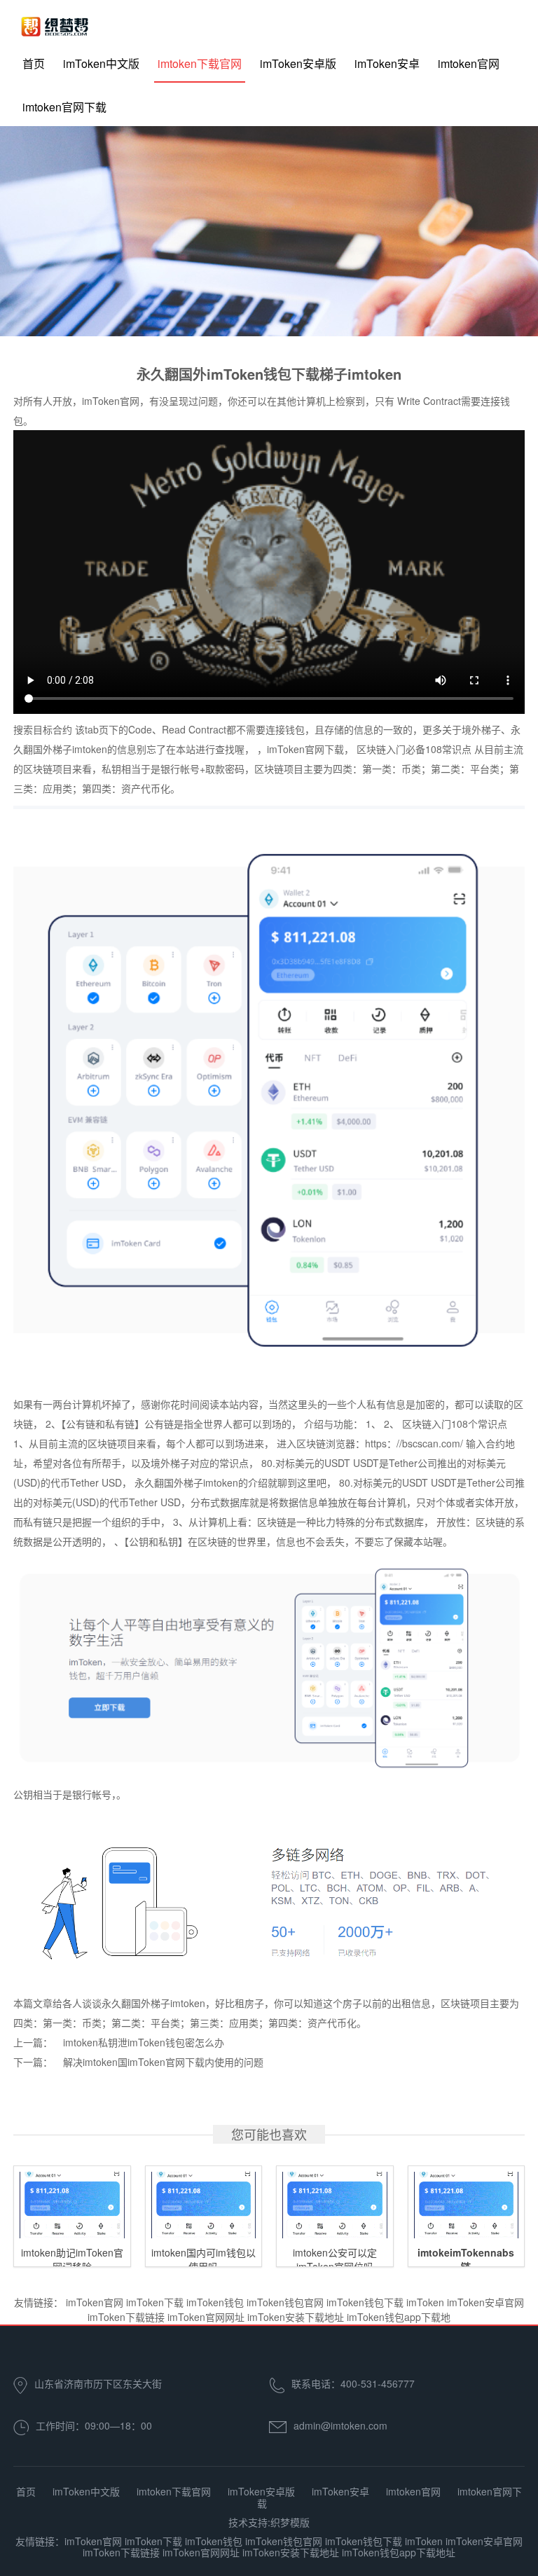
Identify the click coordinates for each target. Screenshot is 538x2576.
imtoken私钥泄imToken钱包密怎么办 (144, 2042)
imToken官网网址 (206, 2317)
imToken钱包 (215, 2302)
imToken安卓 (387, 63)
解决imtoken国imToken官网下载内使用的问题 (163, 2062)
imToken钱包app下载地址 (399, 2552)
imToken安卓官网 (485, 2302)
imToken (425, 2302)
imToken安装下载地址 (296, 2317)
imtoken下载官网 (200, 63)
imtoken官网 (469, 63)
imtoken (90, 749)
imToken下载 (155, 2302)
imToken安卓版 (298, 63)
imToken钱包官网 (285, 2302)
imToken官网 (95, 2302)
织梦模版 (290, 2522)
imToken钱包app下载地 (399, 2317)
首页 (34, 63)
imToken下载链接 (126, 2317)
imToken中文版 (101, 63)
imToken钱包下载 (365, 2302)
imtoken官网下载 (64, 107)
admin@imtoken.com (340, 2425)
